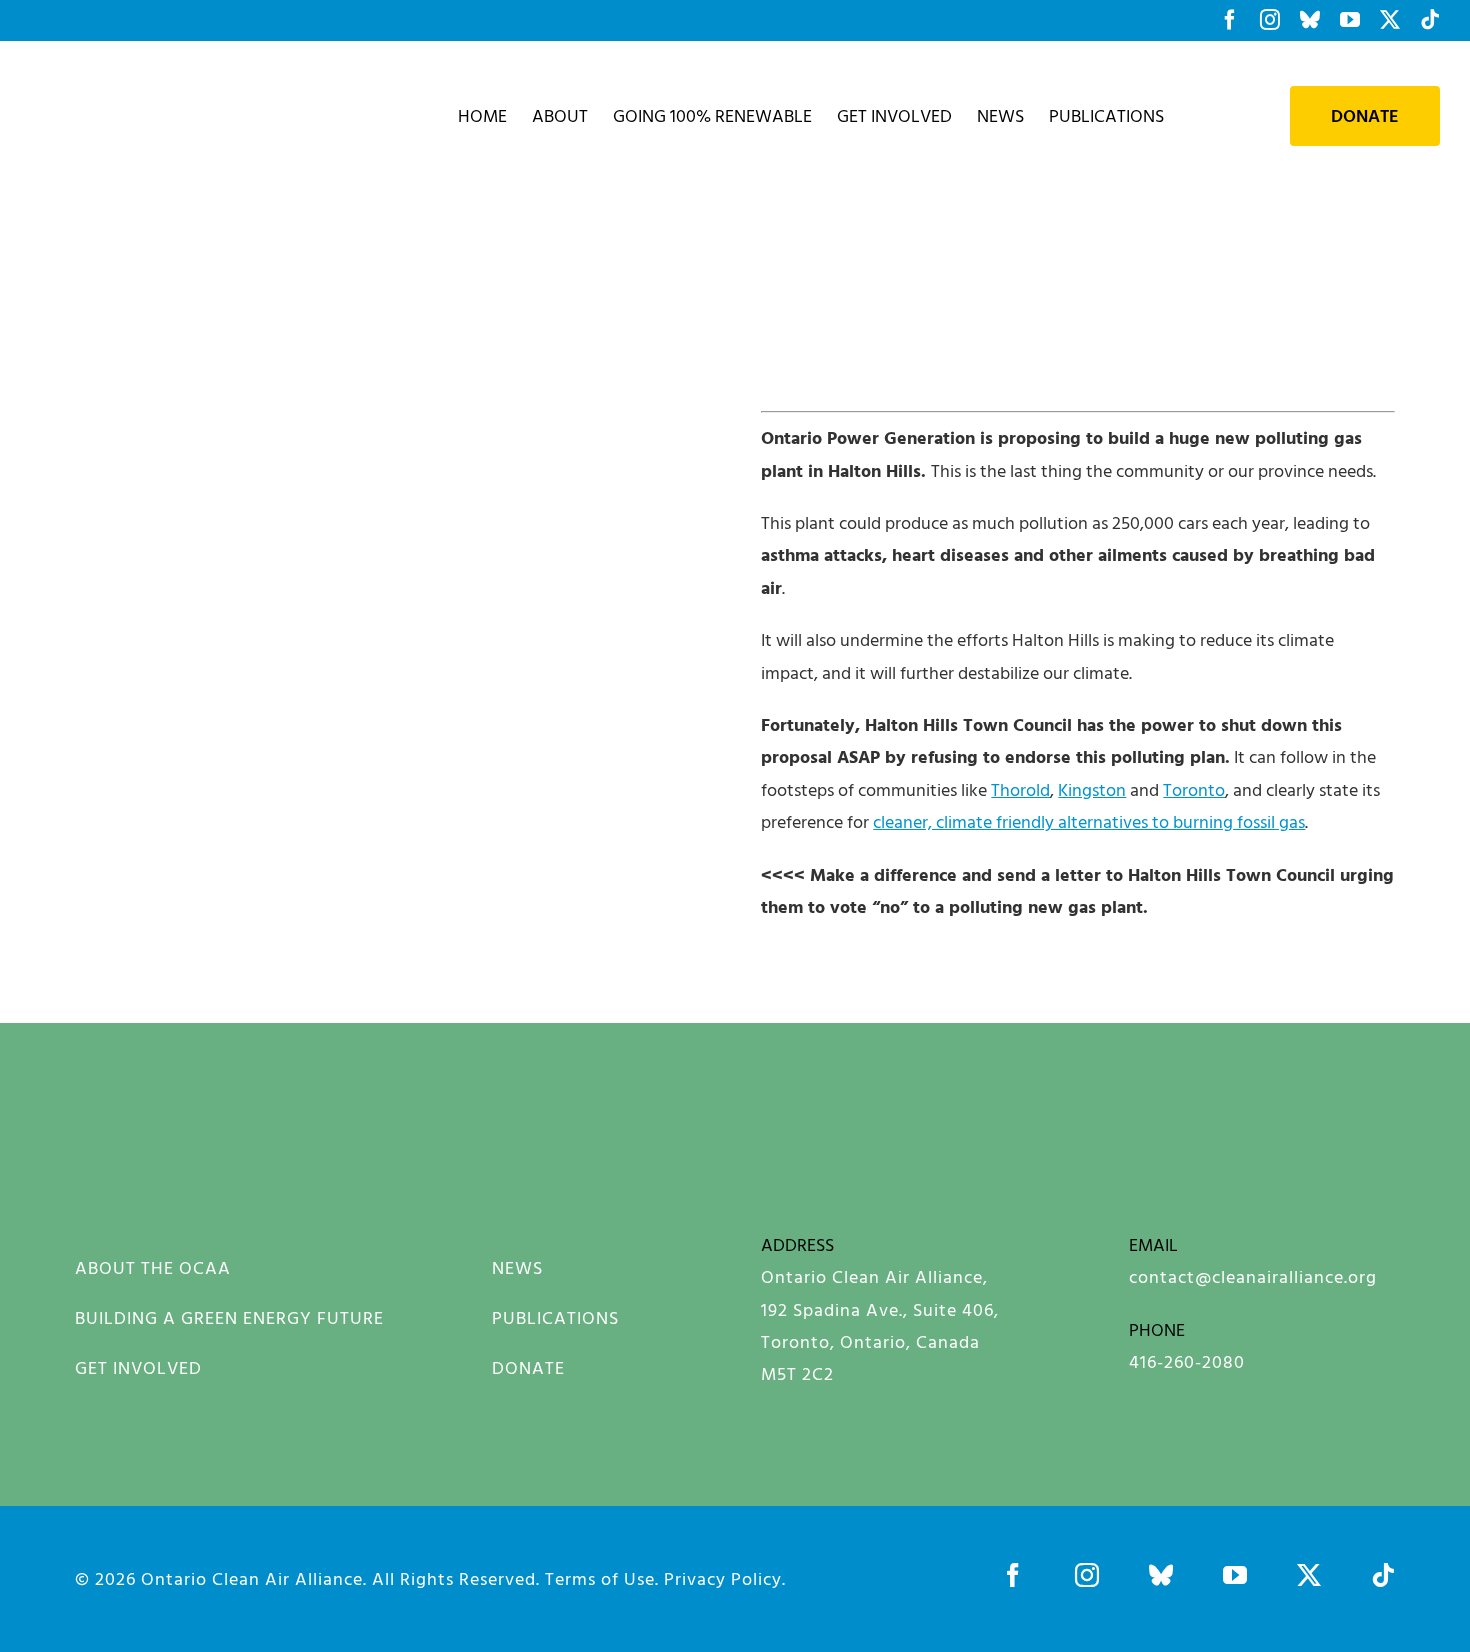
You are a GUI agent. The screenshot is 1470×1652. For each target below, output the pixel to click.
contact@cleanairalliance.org (1253, 1276)
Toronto (1194, 789)
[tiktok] (1383, 1575)
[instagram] (1087, 1575)
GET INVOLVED (138, 1367)
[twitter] (1309, 1575)
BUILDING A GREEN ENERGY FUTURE (229, 1317)
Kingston (1092, 789)
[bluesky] (1161, 1575)
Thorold (1020, 789)
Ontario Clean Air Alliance (252, 1578)
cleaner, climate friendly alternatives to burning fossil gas (1089, 821)
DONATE (528, 1367)
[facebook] (1013, 1575)
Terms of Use (600, 1578)
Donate (1365, 116)
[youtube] (1235, 1575)
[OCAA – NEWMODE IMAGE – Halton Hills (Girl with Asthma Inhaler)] (175, 1101)
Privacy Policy (723, 1578)
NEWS (517, 1267)
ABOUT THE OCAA (153, 1267)
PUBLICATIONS (555, 1317)
